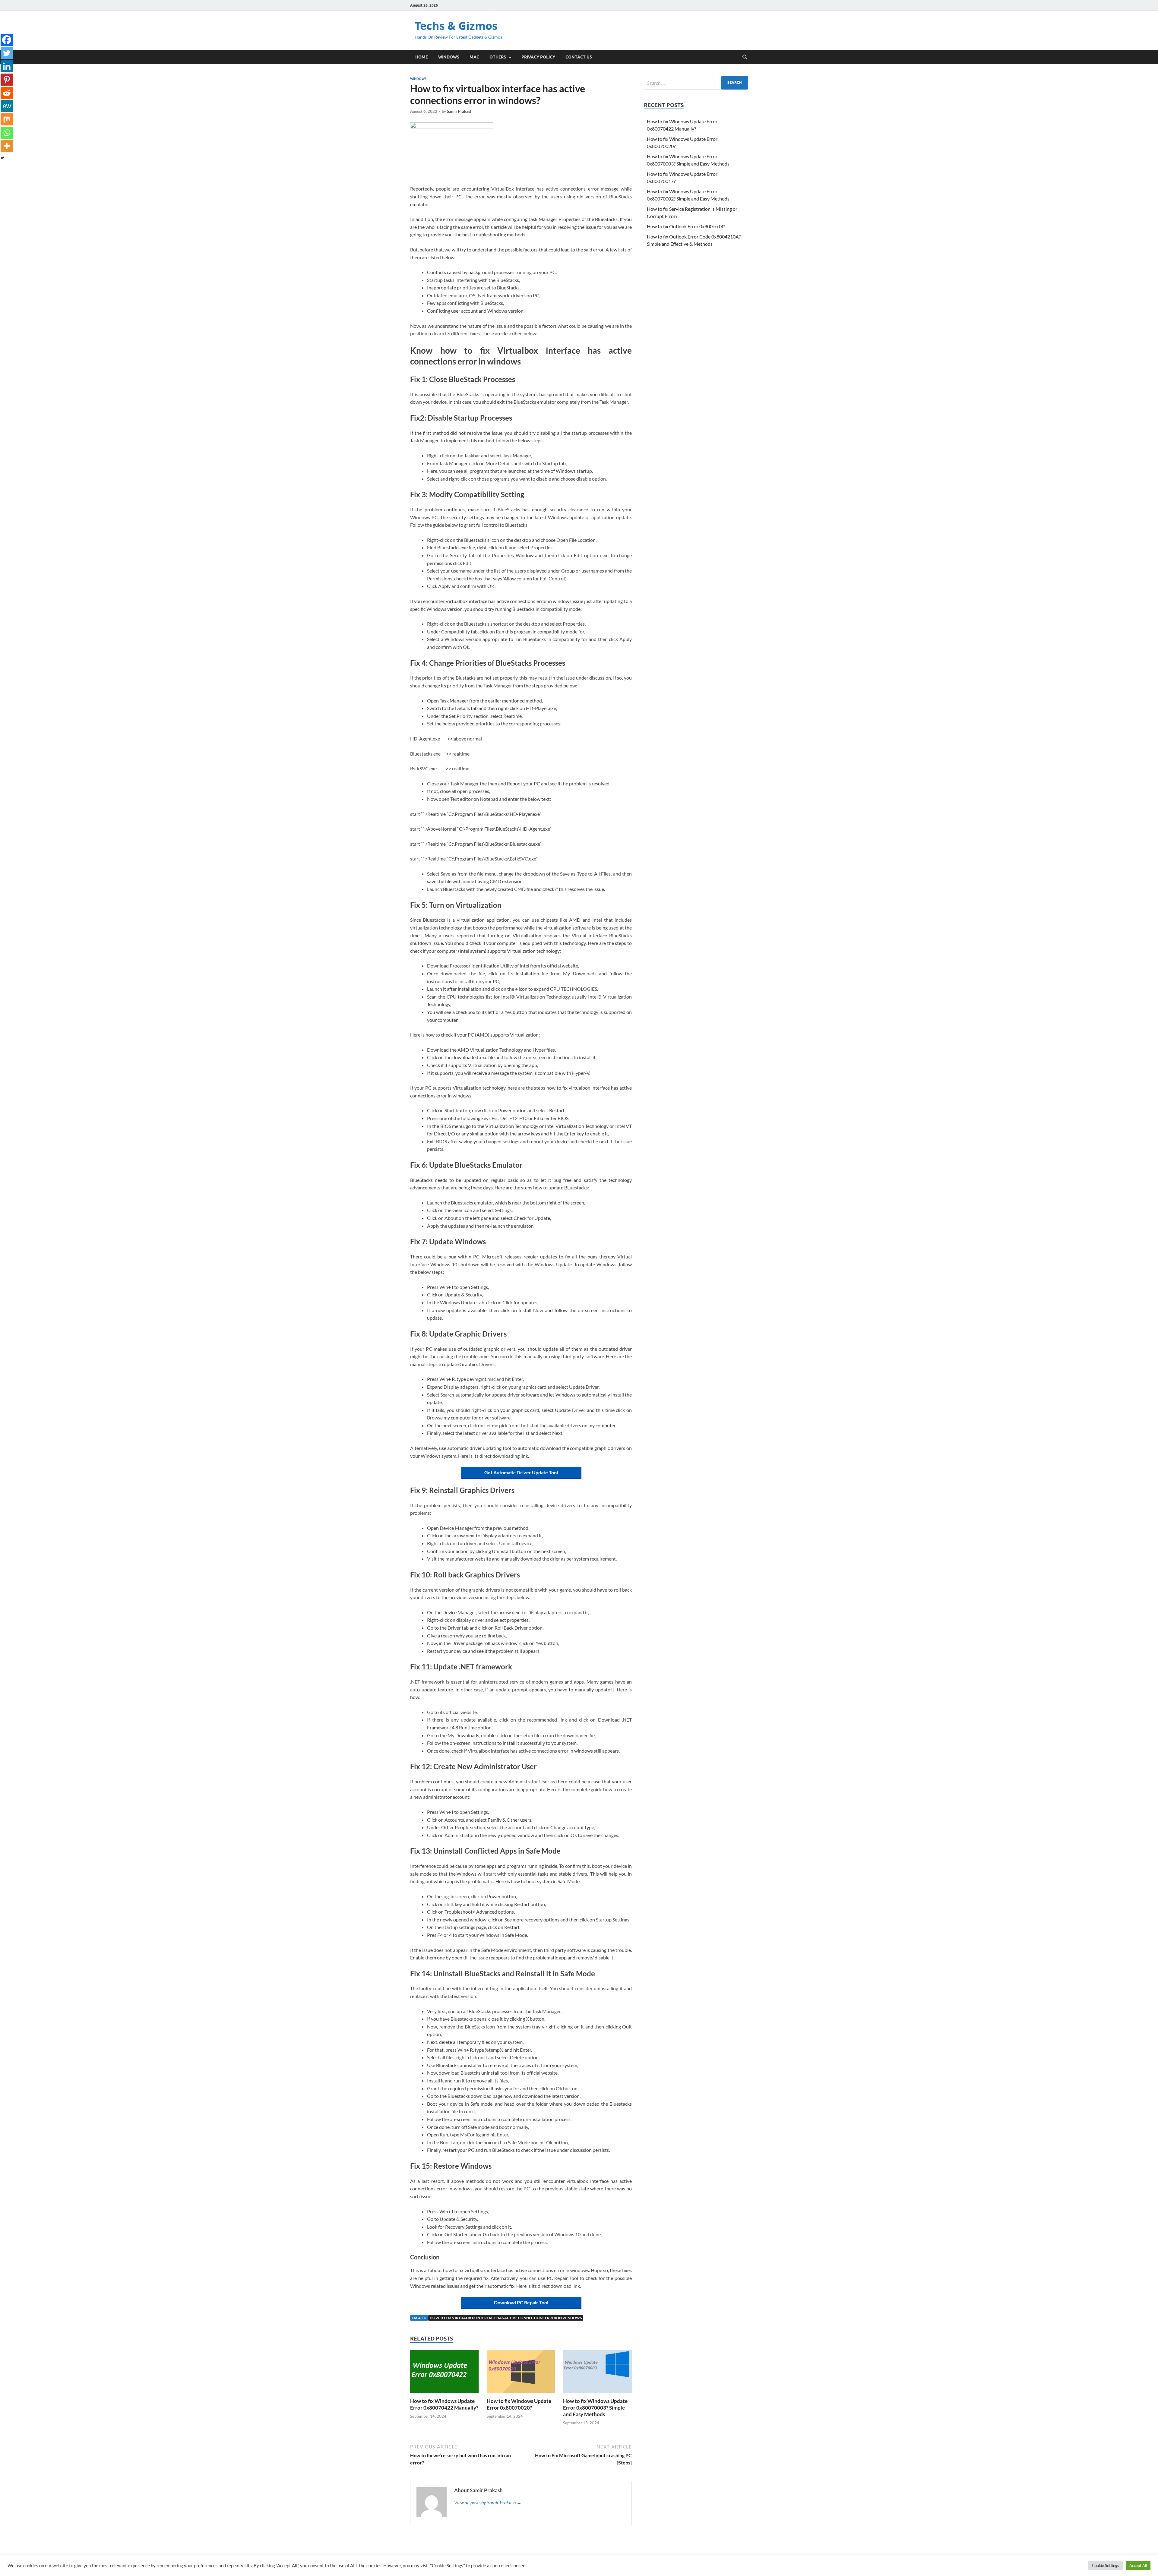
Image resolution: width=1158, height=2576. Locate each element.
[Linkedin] (7, 66)
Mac (474, 57)
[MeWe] (7, 106)
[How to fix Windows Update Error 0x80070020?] (521, 2373)
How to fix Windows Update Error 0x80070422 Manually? (444, 2404)
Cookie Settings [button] (1106, 2565)
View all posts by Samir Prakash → (488, 2502)
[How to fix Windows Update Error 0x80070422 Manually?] (445, 2373)
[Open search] (745, 57)
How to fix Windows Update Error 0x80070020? (519, 2404)
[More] (7, 146)
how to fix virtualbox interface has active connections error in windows (506, 2318)
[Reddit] (7, 93)
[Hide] (2, 158)
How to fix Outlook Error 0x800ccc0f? (686, 226)
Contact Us (579, 57)
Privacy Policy (538, 57)
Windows (449, 57)
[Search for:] (696, 83)
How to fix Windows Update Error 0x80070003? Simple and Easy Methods (595, 2408)
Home (422, 57)
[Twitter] (7, 53)
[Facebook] (7, 40)
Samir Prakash (460, 111)
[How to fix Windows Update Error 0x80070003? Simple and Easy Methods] (597, 2373)
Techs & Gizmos (456, 26)
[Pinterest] (7, 80)
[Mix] (7, 119)
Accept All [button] (1138, 2565)
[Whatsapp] (7, 133)
